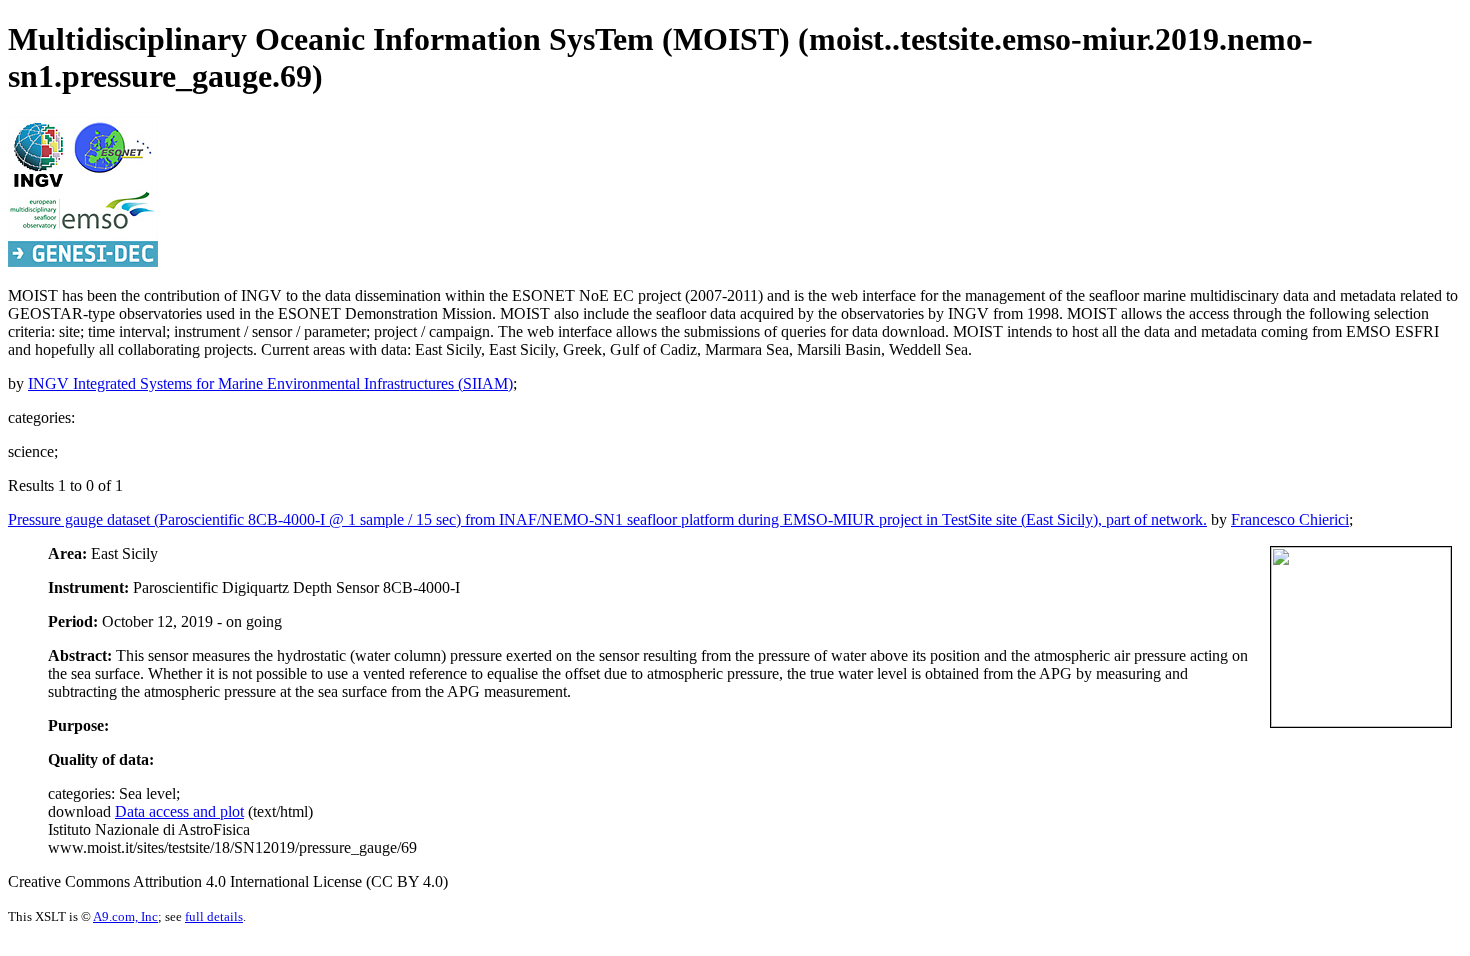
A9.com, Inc (125, 916)
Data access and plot (179, 811)
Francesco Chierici (1290, 519)
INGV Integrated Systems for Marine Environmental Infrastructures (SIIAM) (270, 383)
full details (214, 916)
